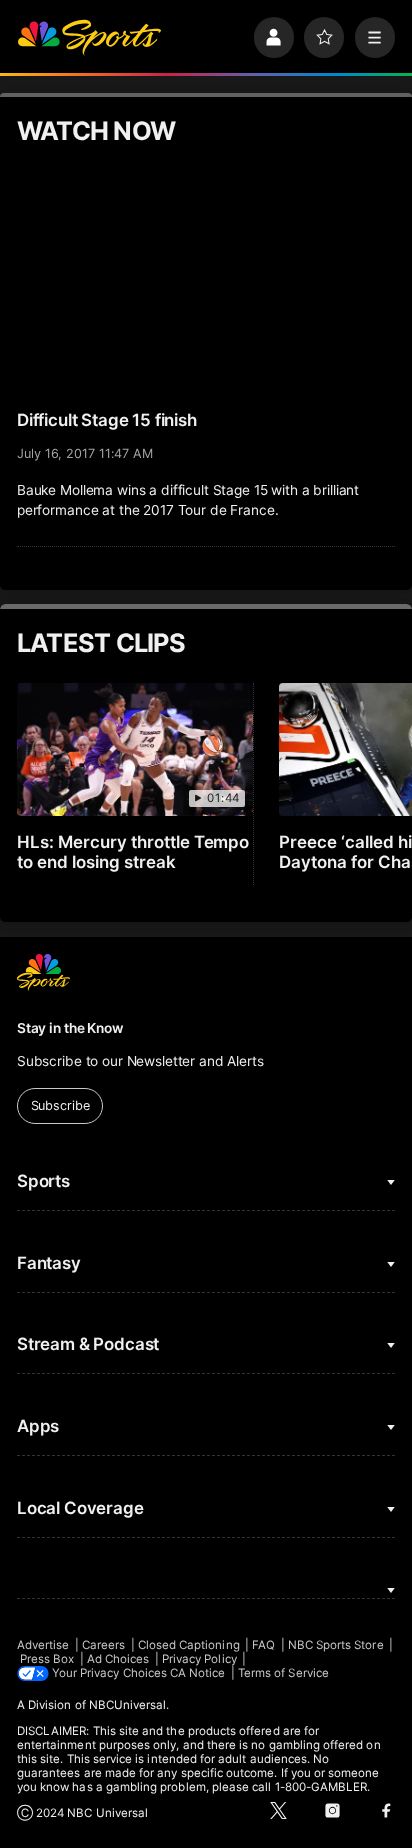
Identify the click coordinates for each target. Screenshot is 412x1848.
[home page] (89, 37)
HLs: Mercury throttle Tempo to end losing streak (133, 852)
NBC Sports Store (336, 1645)
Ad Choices (118, 1659)
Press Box (47, 1659)
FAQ (263, 1645)
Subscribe (60, 1105)
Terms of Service (283, 1673)
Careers (103, 1645)
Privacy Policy (199, 1659)
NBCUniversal (128, 1705)
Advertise (43, 1645)
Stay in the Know (70, 1028)
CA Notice (198, 1673)
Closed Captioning (189, 1645)
